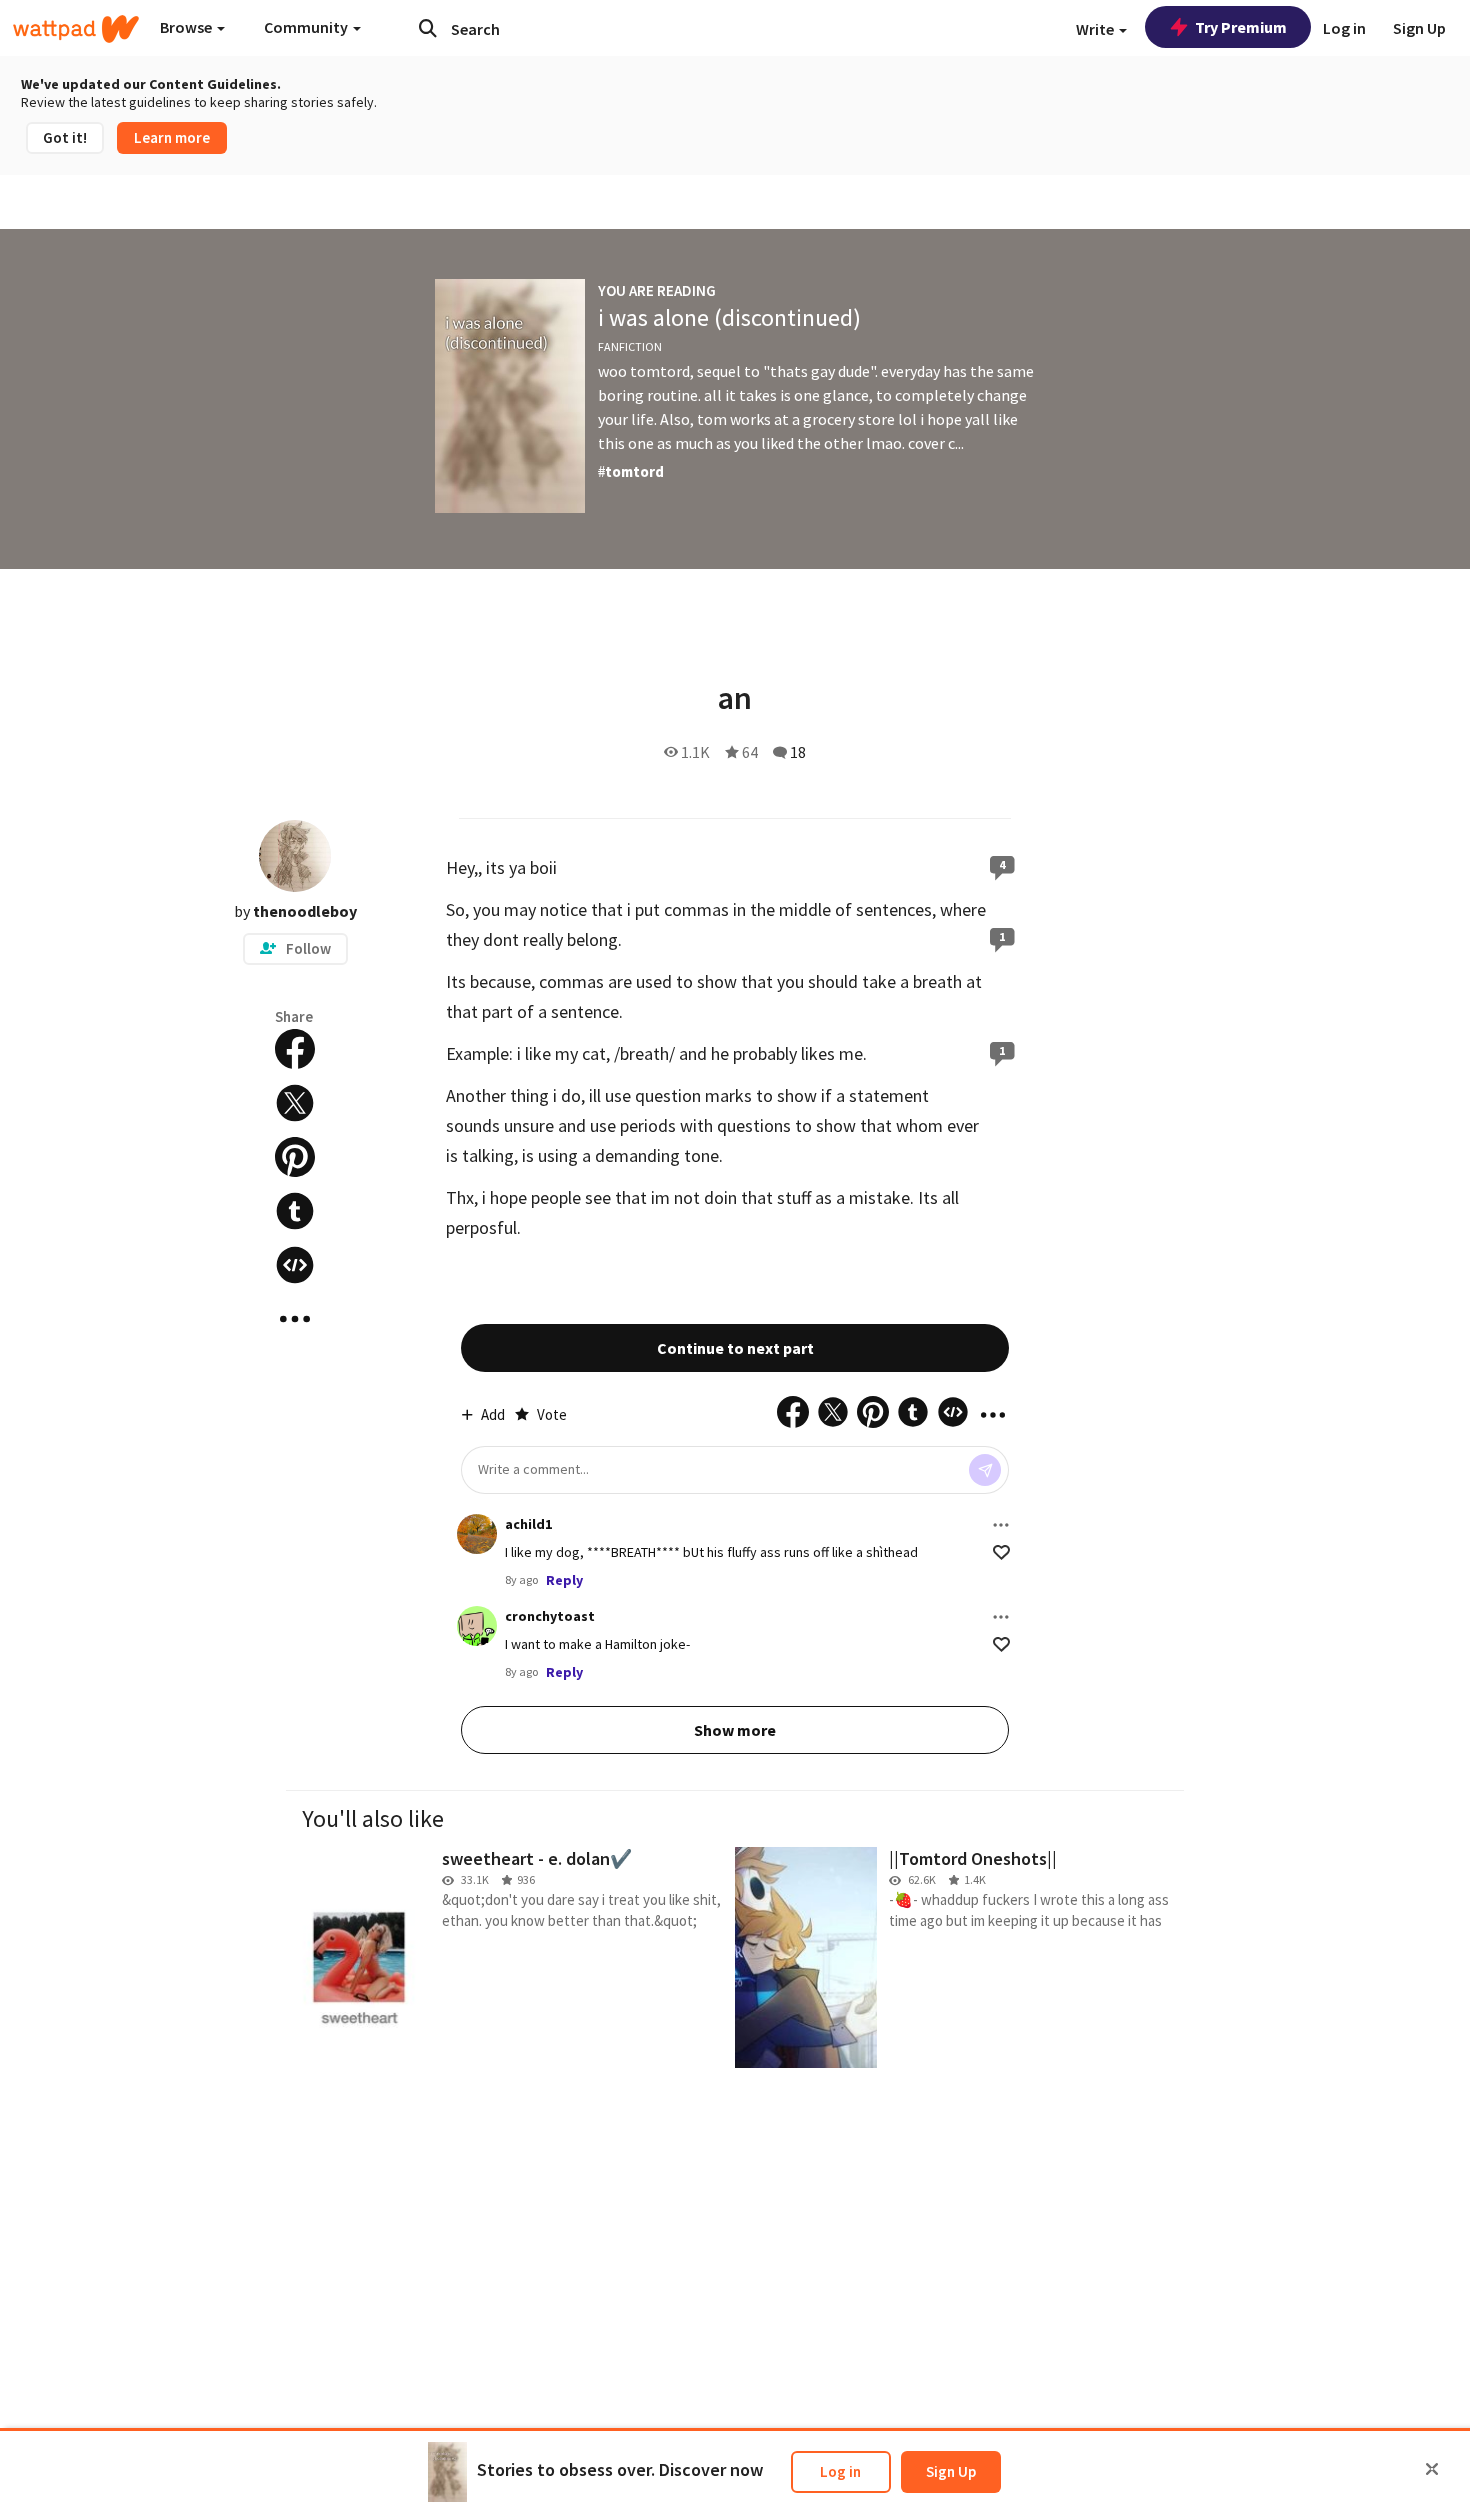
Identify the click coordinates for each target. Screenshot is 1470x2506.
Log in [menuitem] (1344, 28)
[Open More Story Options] (295, 1319)
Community (307, 27)
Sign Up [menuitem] (1419, 28)
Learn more (172, 137)
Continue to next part (735, 1348)
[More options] (1001, 1525)
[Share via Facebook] (295, 1049)
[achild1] (477, 1534)
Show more (735, 1730)
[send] (985, 1470)
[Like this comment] (1001, 1552)
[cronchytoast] (477, 1626)
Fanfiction (630, 346)
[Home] (76, 29)
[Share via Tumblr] (295, 1211)
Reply (564, 1580)
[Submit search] (428, 28)
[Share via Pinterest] (295, 1157)
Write (1096, 29)
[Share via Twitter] (295, 1103)
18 (798, 752)
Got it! (65, 137)
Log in (840, 2471)
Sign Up (951, 2471)
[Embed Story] (295, 1265)
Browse (187, 27)
